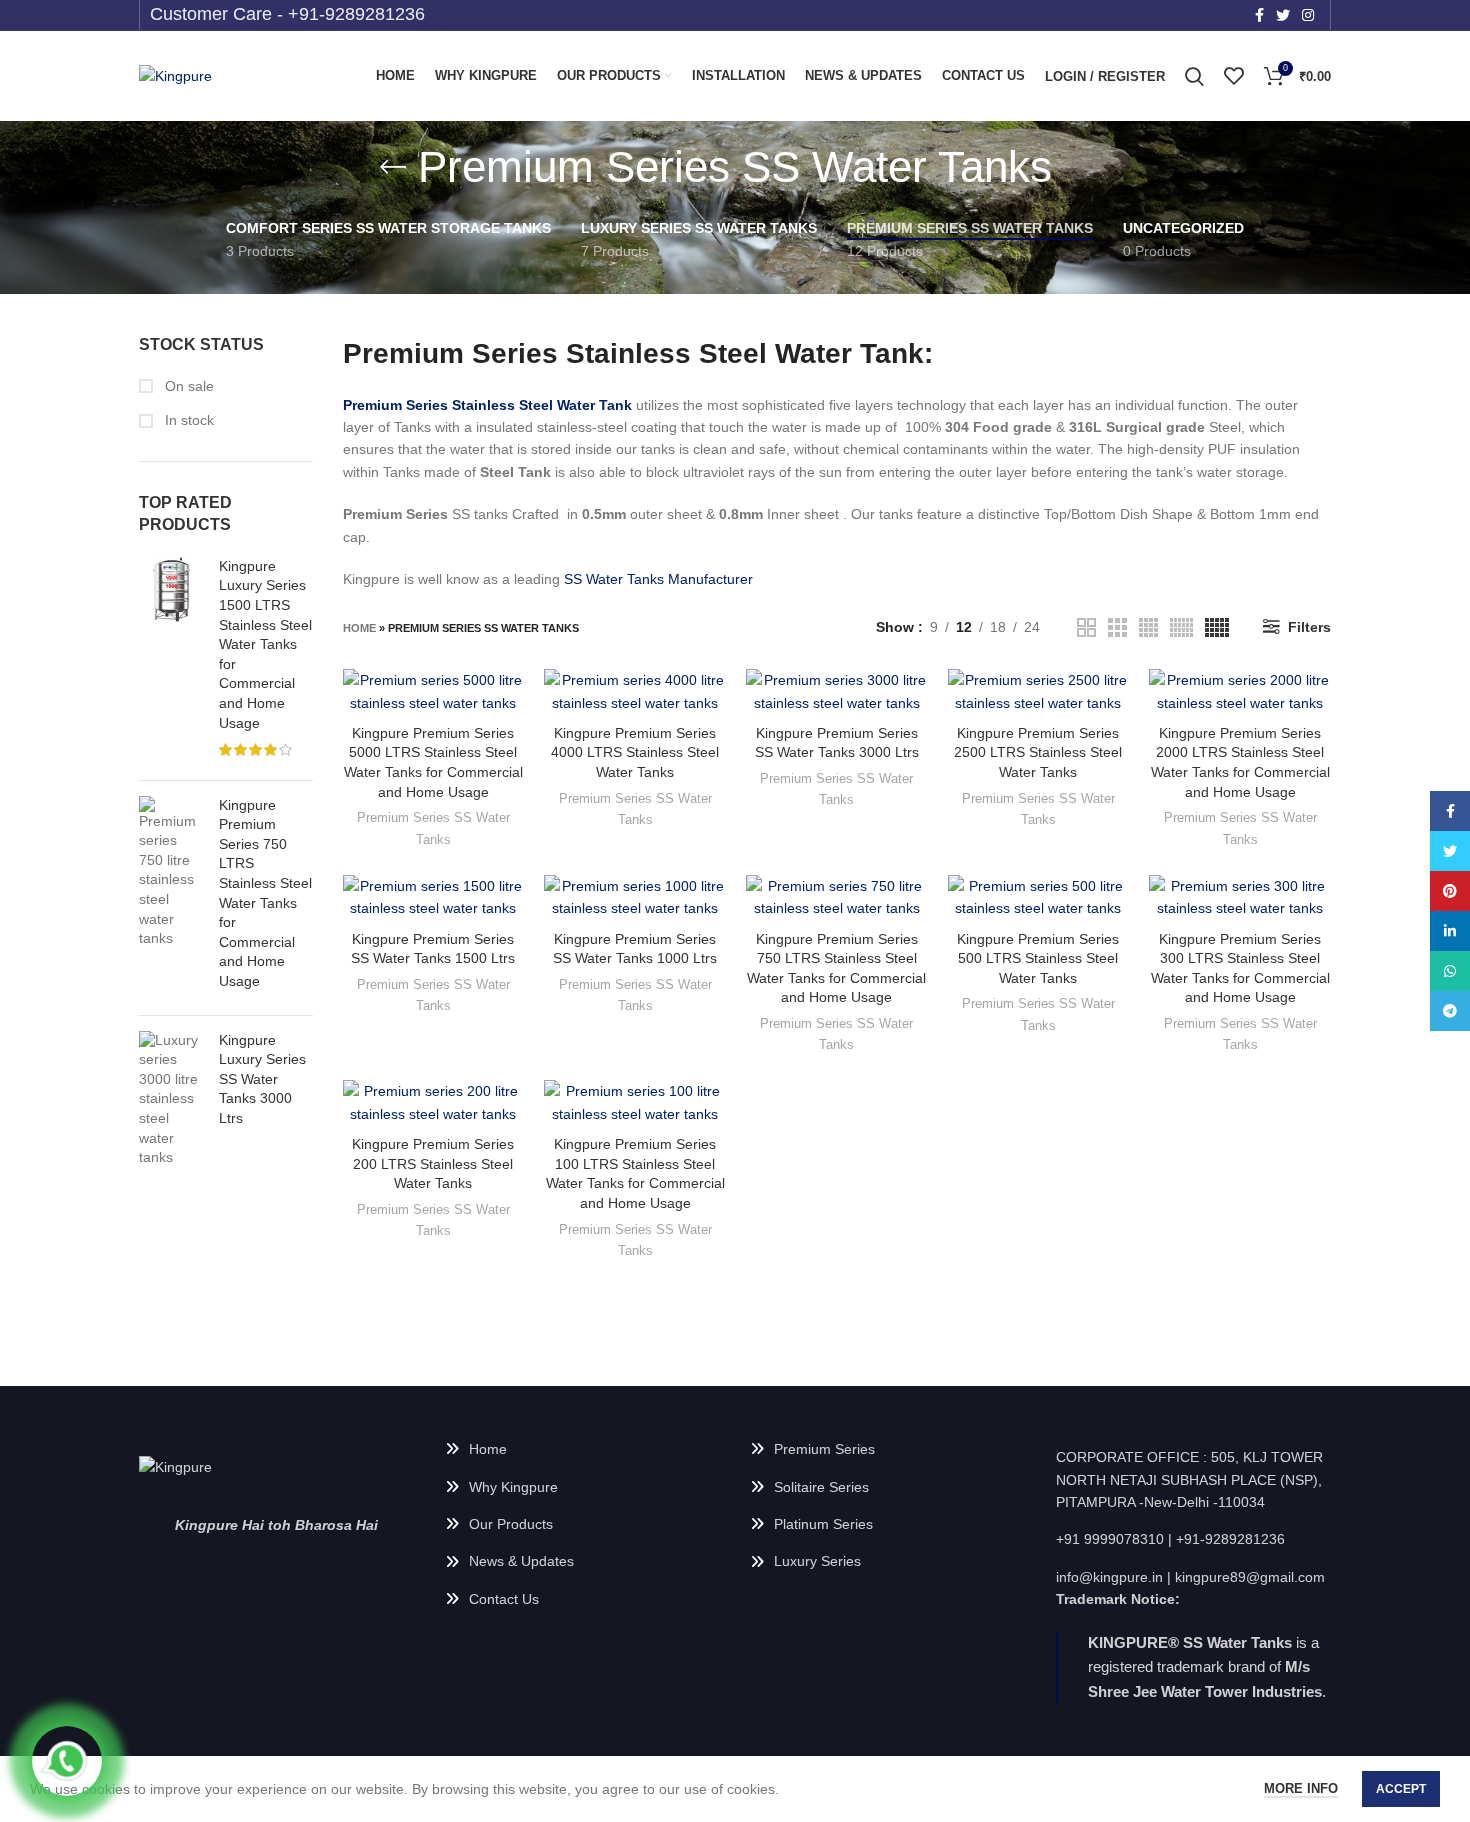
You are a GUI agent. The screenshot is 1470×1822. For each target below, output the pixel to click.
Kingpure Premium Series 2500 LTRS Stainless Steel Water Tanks (1038, 752)
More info (1301, 1788)
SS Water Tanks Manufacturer (658, 579)
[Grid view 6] (1181, 627)
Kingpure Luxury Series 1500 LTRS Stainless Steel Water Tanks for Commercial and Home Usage (265, 644)
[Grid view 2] (1086, 627)
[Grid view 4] (1148, 627)
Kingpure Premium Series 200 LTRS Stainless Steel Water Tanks (433, 1163)
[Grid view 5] (1217, 627)
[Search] (1194, 76)
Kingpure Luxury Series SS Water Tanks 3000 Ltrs (262, 1079)
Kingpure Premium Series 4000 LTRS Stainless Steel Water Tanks (635, 752)
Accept (1401, 1789)
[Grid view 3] (1117, 627)
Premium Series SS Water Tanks (433, 828)
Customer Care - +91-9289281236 (287, 14)
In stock (187, 420)
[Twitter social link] (1283, 15)
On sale (187, 386)
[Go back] (393, 167)
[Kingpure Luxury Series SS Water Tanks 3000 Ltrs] (171, 1099)
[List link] (583, 1449)
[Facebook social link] (1259, 15)
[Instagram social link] (1308, 15)
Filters (1309, 627)
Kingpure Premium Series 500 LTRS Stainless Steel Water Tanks (1038, 958)
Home (359, 628)
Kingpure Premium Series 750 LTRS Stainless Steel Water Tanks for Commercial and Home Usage (265, 893)
